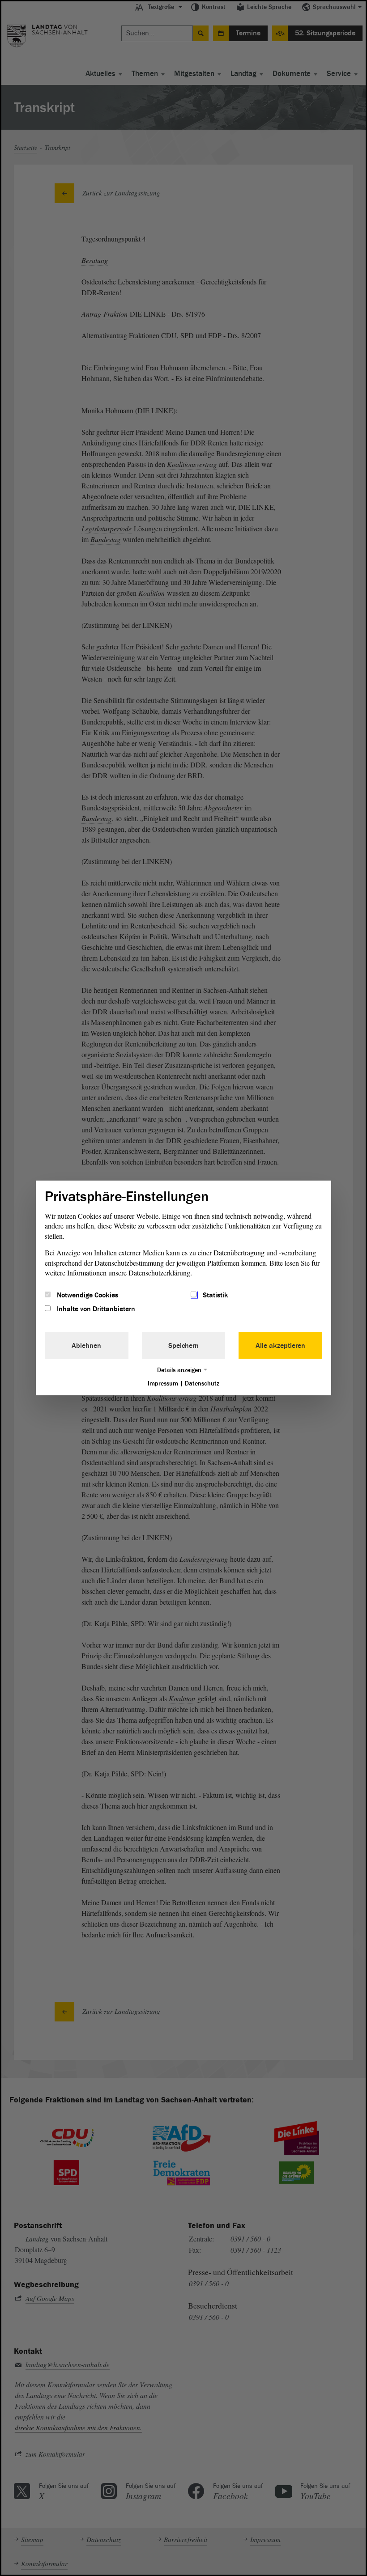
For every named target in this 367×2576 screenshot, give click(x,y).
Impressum (163, 1383)
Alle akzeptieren (280, 1345)
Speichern (183, 1345)
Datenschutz (202, 1383)
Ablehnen (86, 1345)
